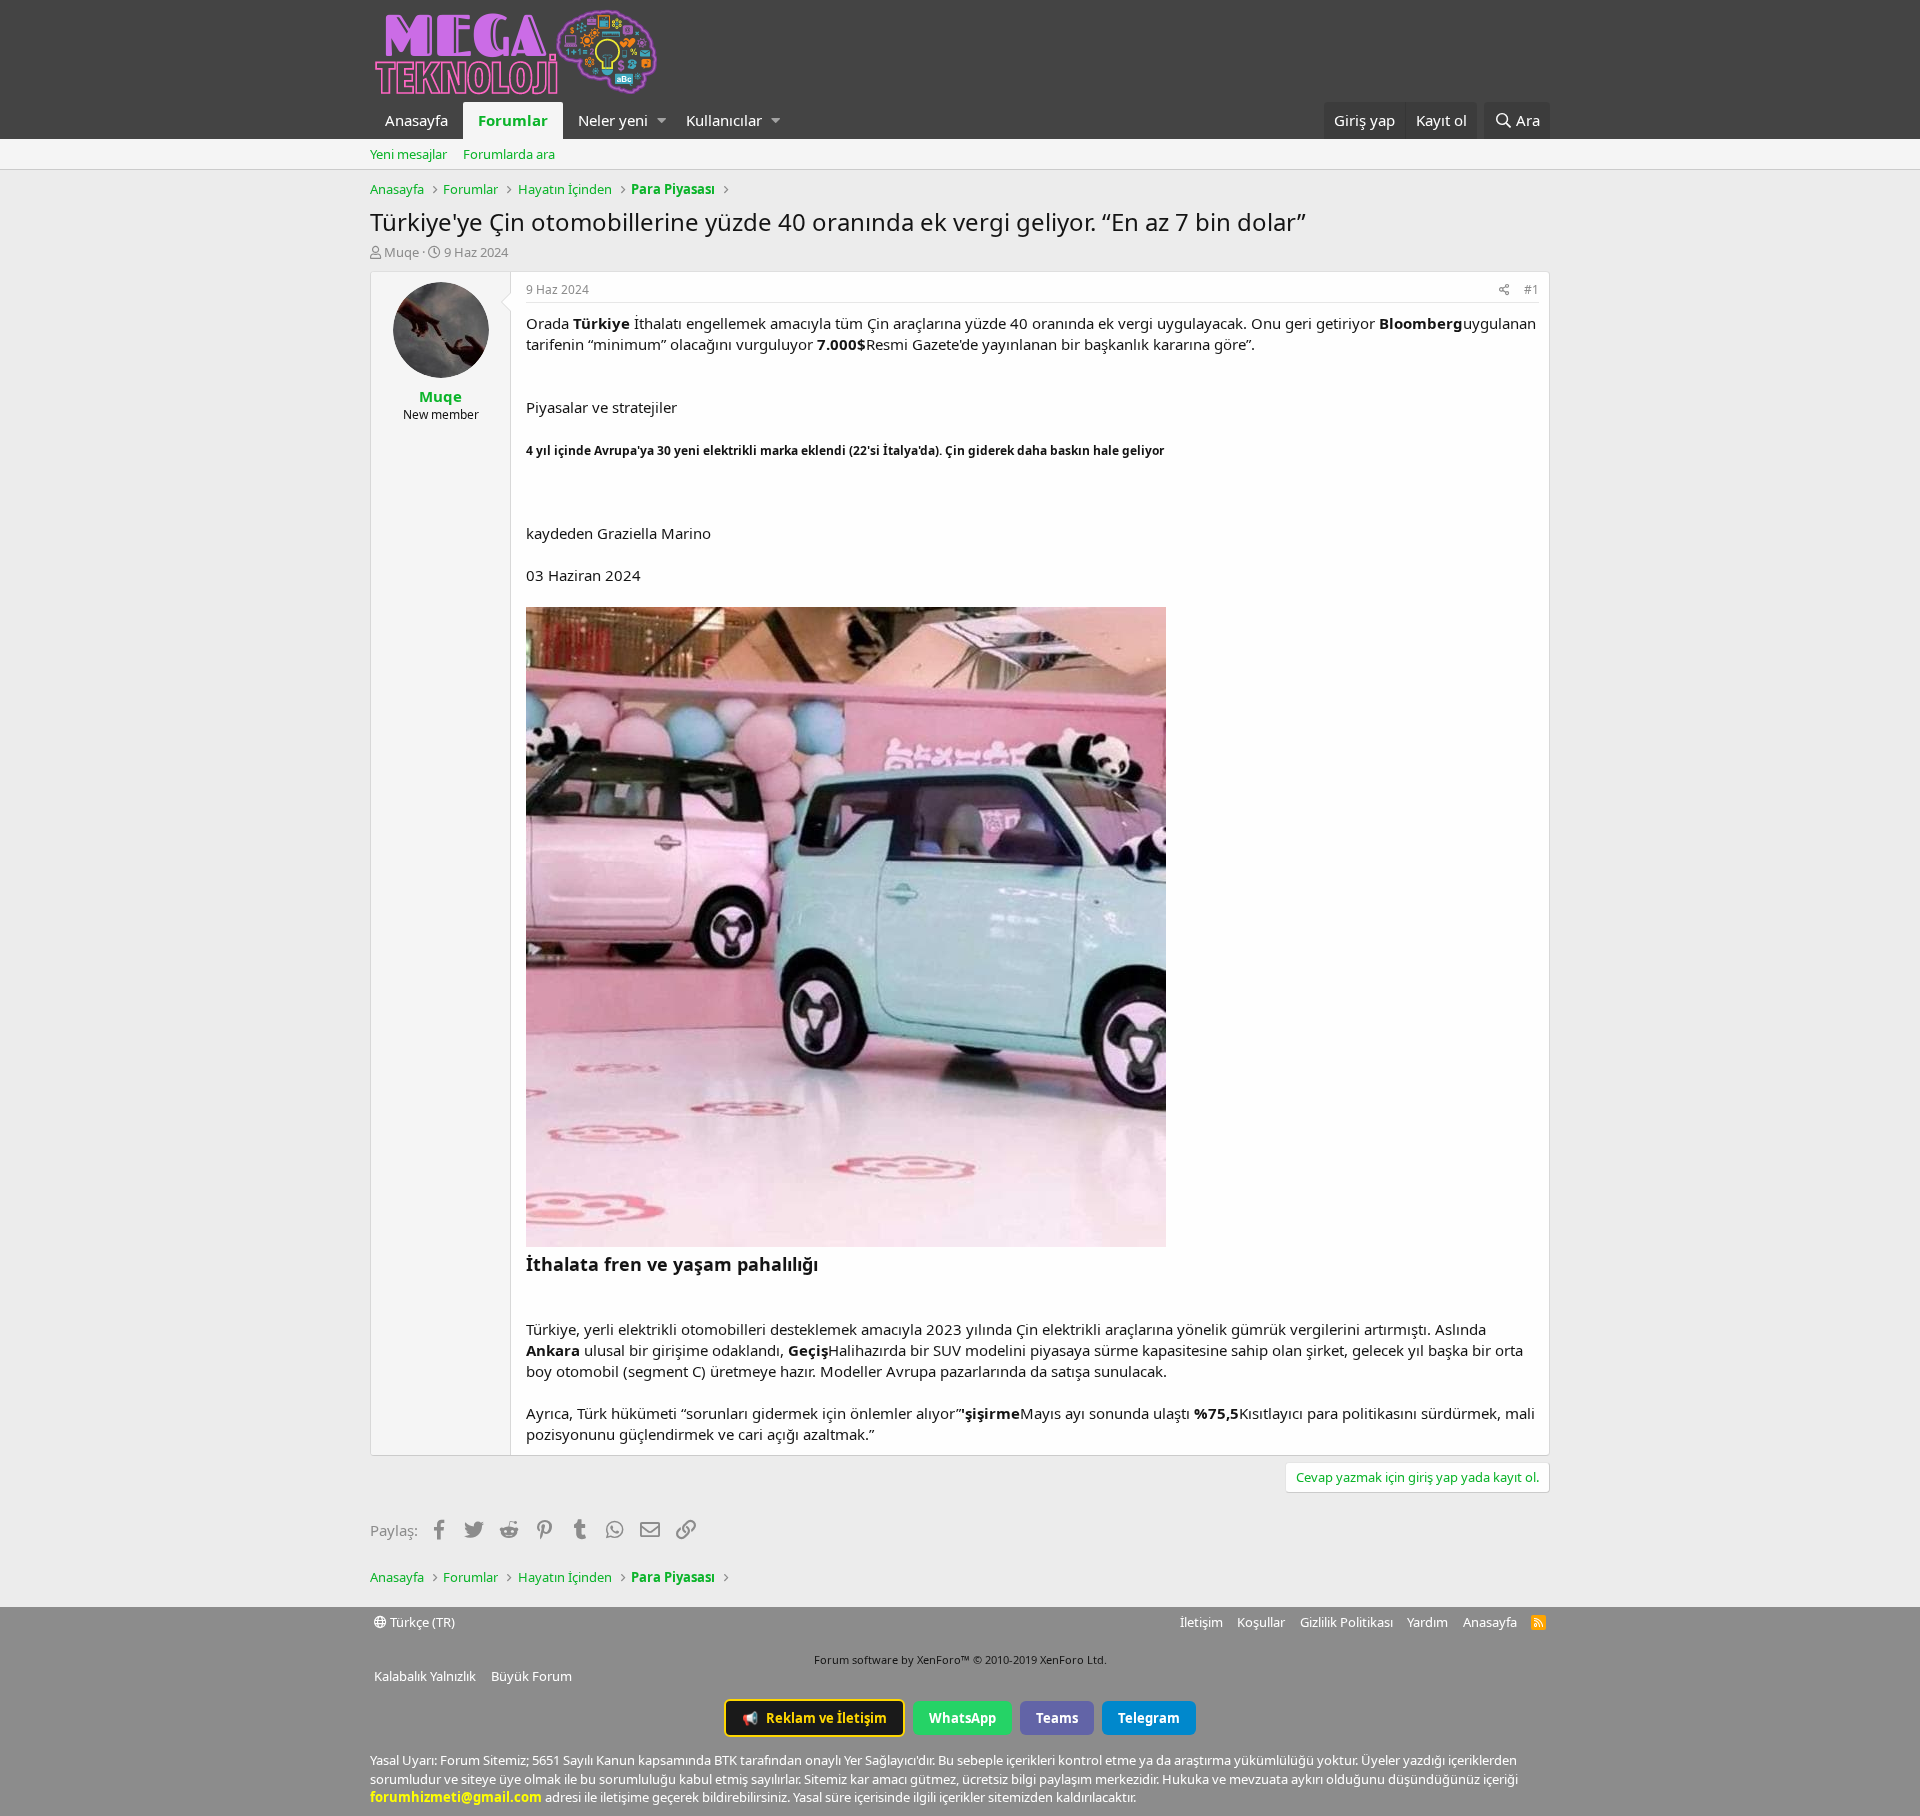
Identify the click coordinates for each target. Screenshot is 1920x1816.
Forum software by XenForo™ (960, 1659)
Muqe (401, 252)
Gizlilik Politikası (1346, 1622)
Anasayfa (416, 120)
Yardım (1427, 1622)
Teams (1057, 1718)
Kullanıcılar (724, 120)
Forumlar (513, 120)
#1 (1531, 289)
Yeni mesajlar (408, 154)
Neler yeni (613, 120)
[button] (661, 120)
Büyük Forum (531, 1676)
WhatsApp (962, 1718)
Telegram (1149, 1718)
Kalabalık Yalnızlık (425, 1676)
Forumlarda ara (509, 154)
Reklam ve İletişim (814, 1718)
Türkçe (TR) (421, 1622)
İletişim (1201, 1622)
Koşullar (1261, 1622)
